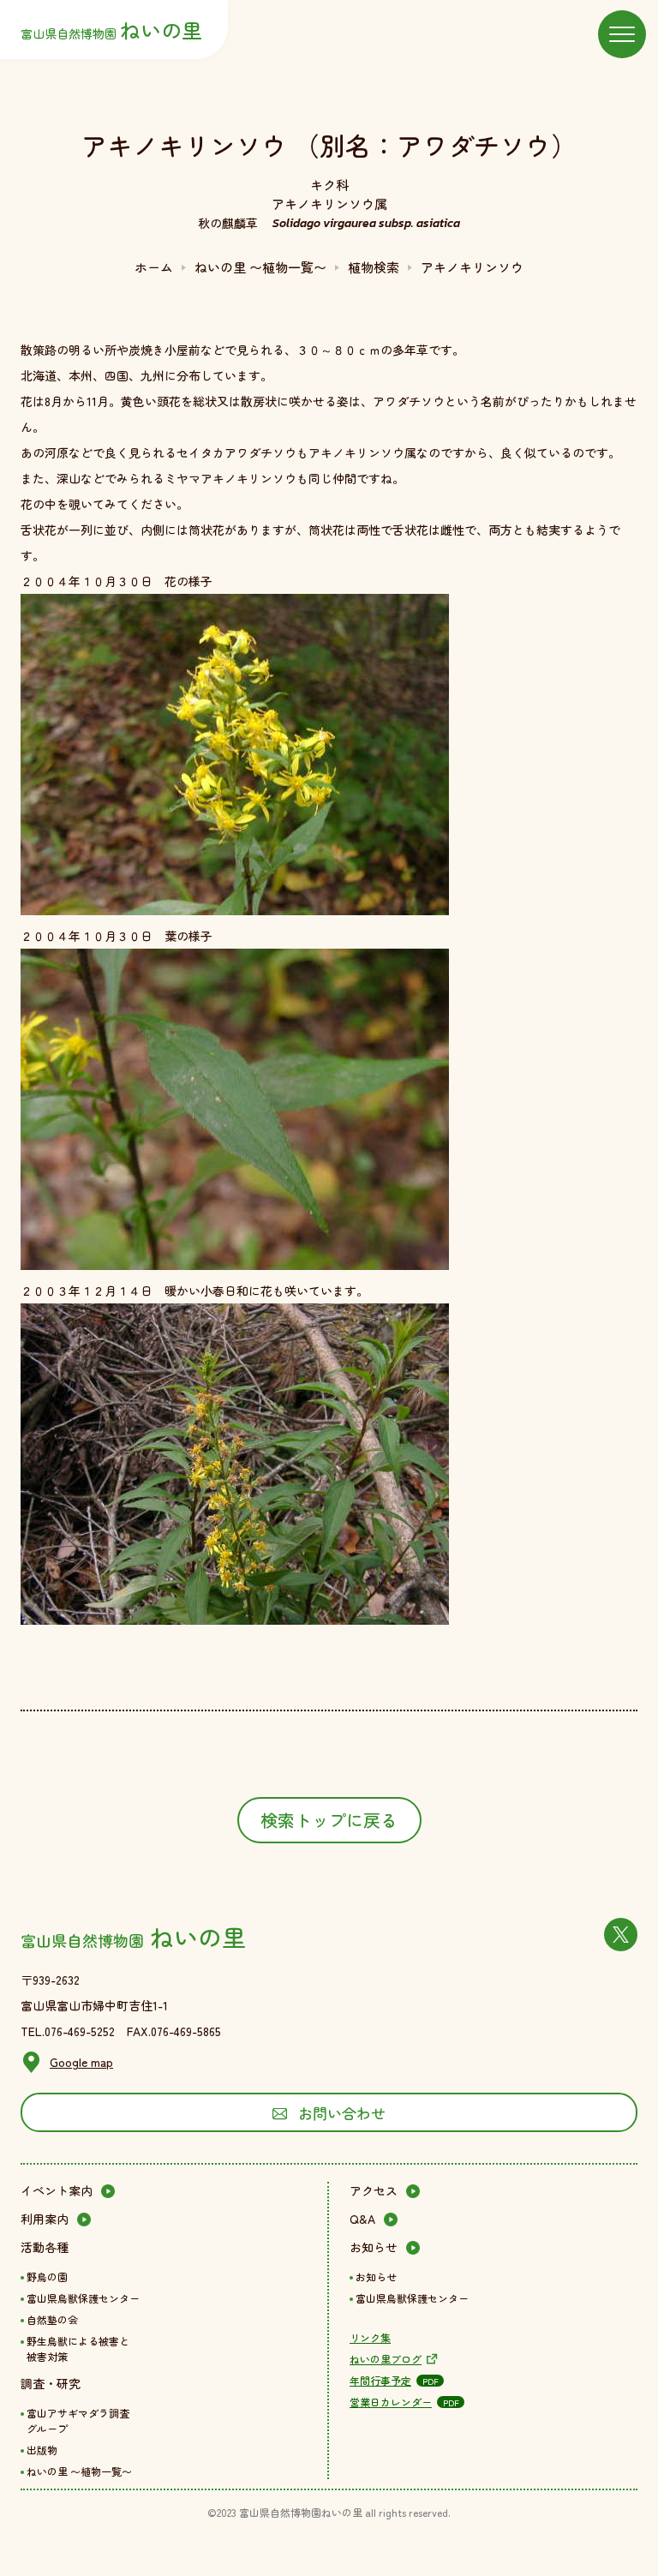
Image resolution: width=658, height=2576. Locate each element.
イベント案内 (57, 2190)
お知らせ (374, 2247)
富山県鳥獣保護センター (83, 2298)
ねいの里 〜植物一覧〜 (260, 267)
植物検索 (374, 267)
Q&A (362, 2219)
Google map (81, 2062)
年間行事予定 (380, 2380)
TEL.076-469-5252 (68, 2031)
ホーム (154, 267)
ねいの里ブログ (386, 2359)
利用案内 (45, 2219)
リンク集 (370, 2337)
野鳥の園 (47, 2276)
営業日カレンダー (391, 2402)
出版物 (42, 2450)
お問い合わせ (342, 2113)
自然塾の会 (52, 2319)
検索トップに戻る (329, 1820)
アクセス (374, 2190)
